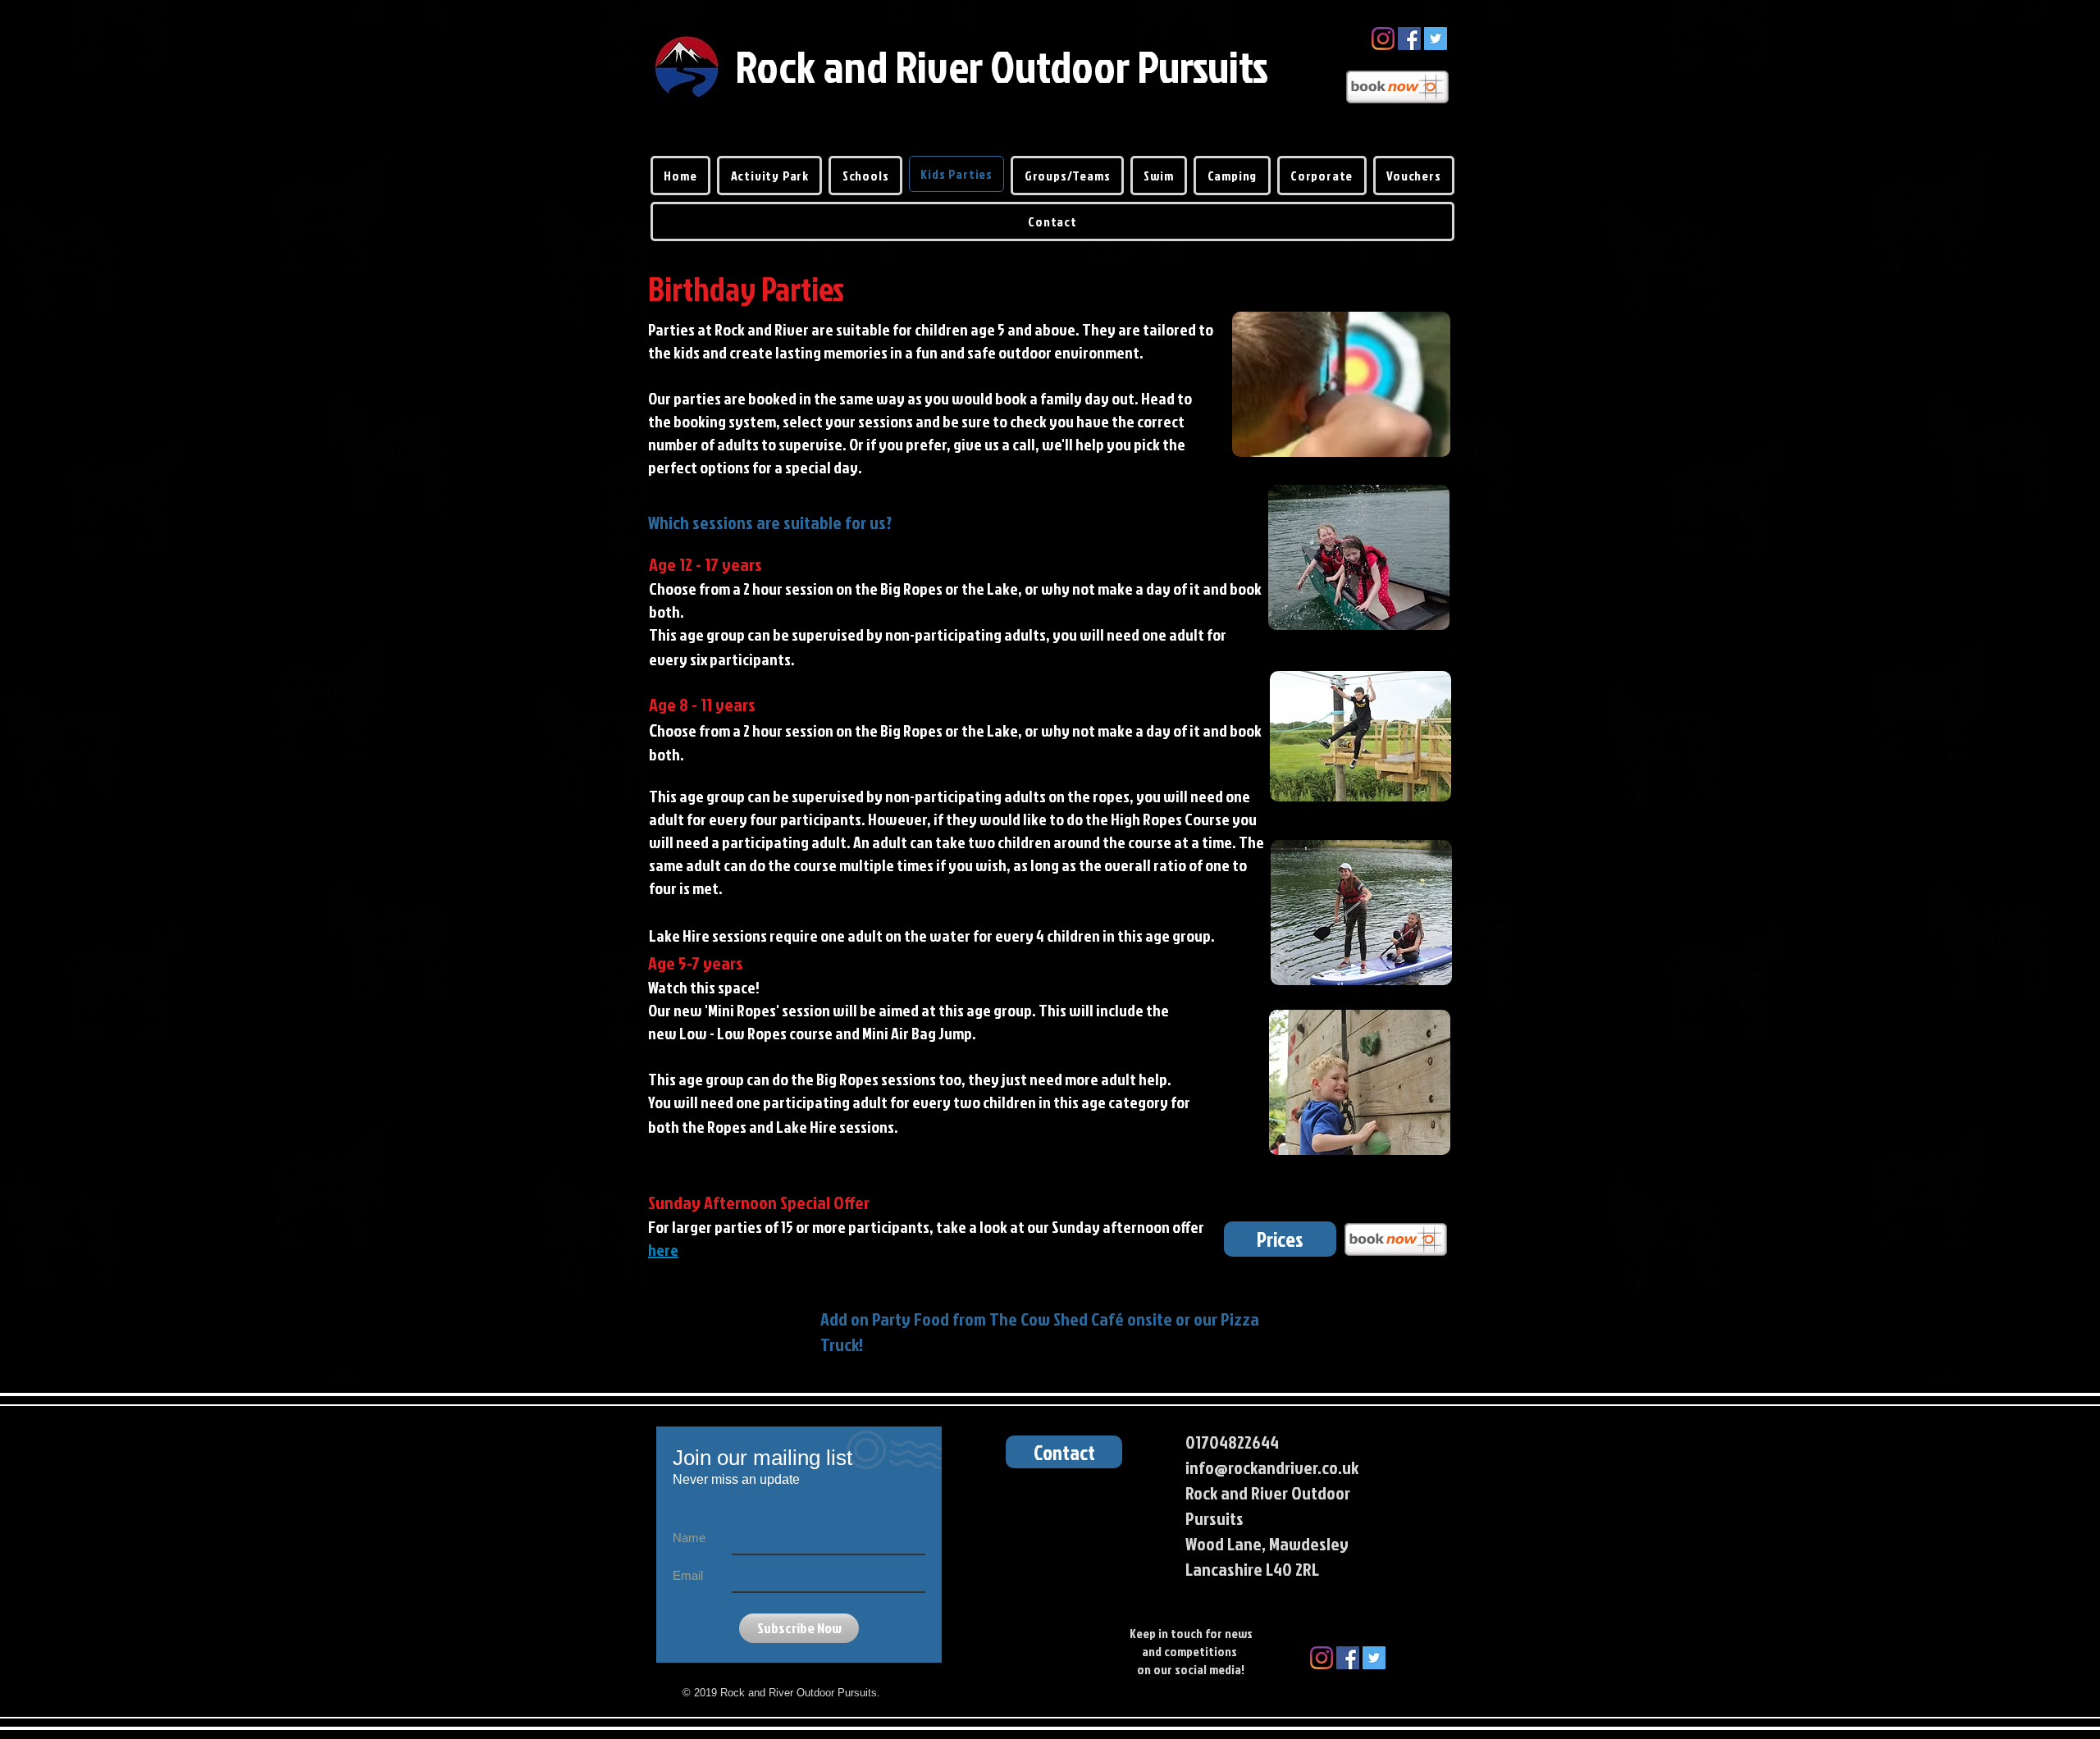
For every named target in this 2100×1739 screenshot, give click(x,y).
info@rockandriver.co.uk (1272, 1467)
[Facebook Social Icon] (1409, 39)
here (663, 1249)
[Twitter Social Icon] (1436, 39)
